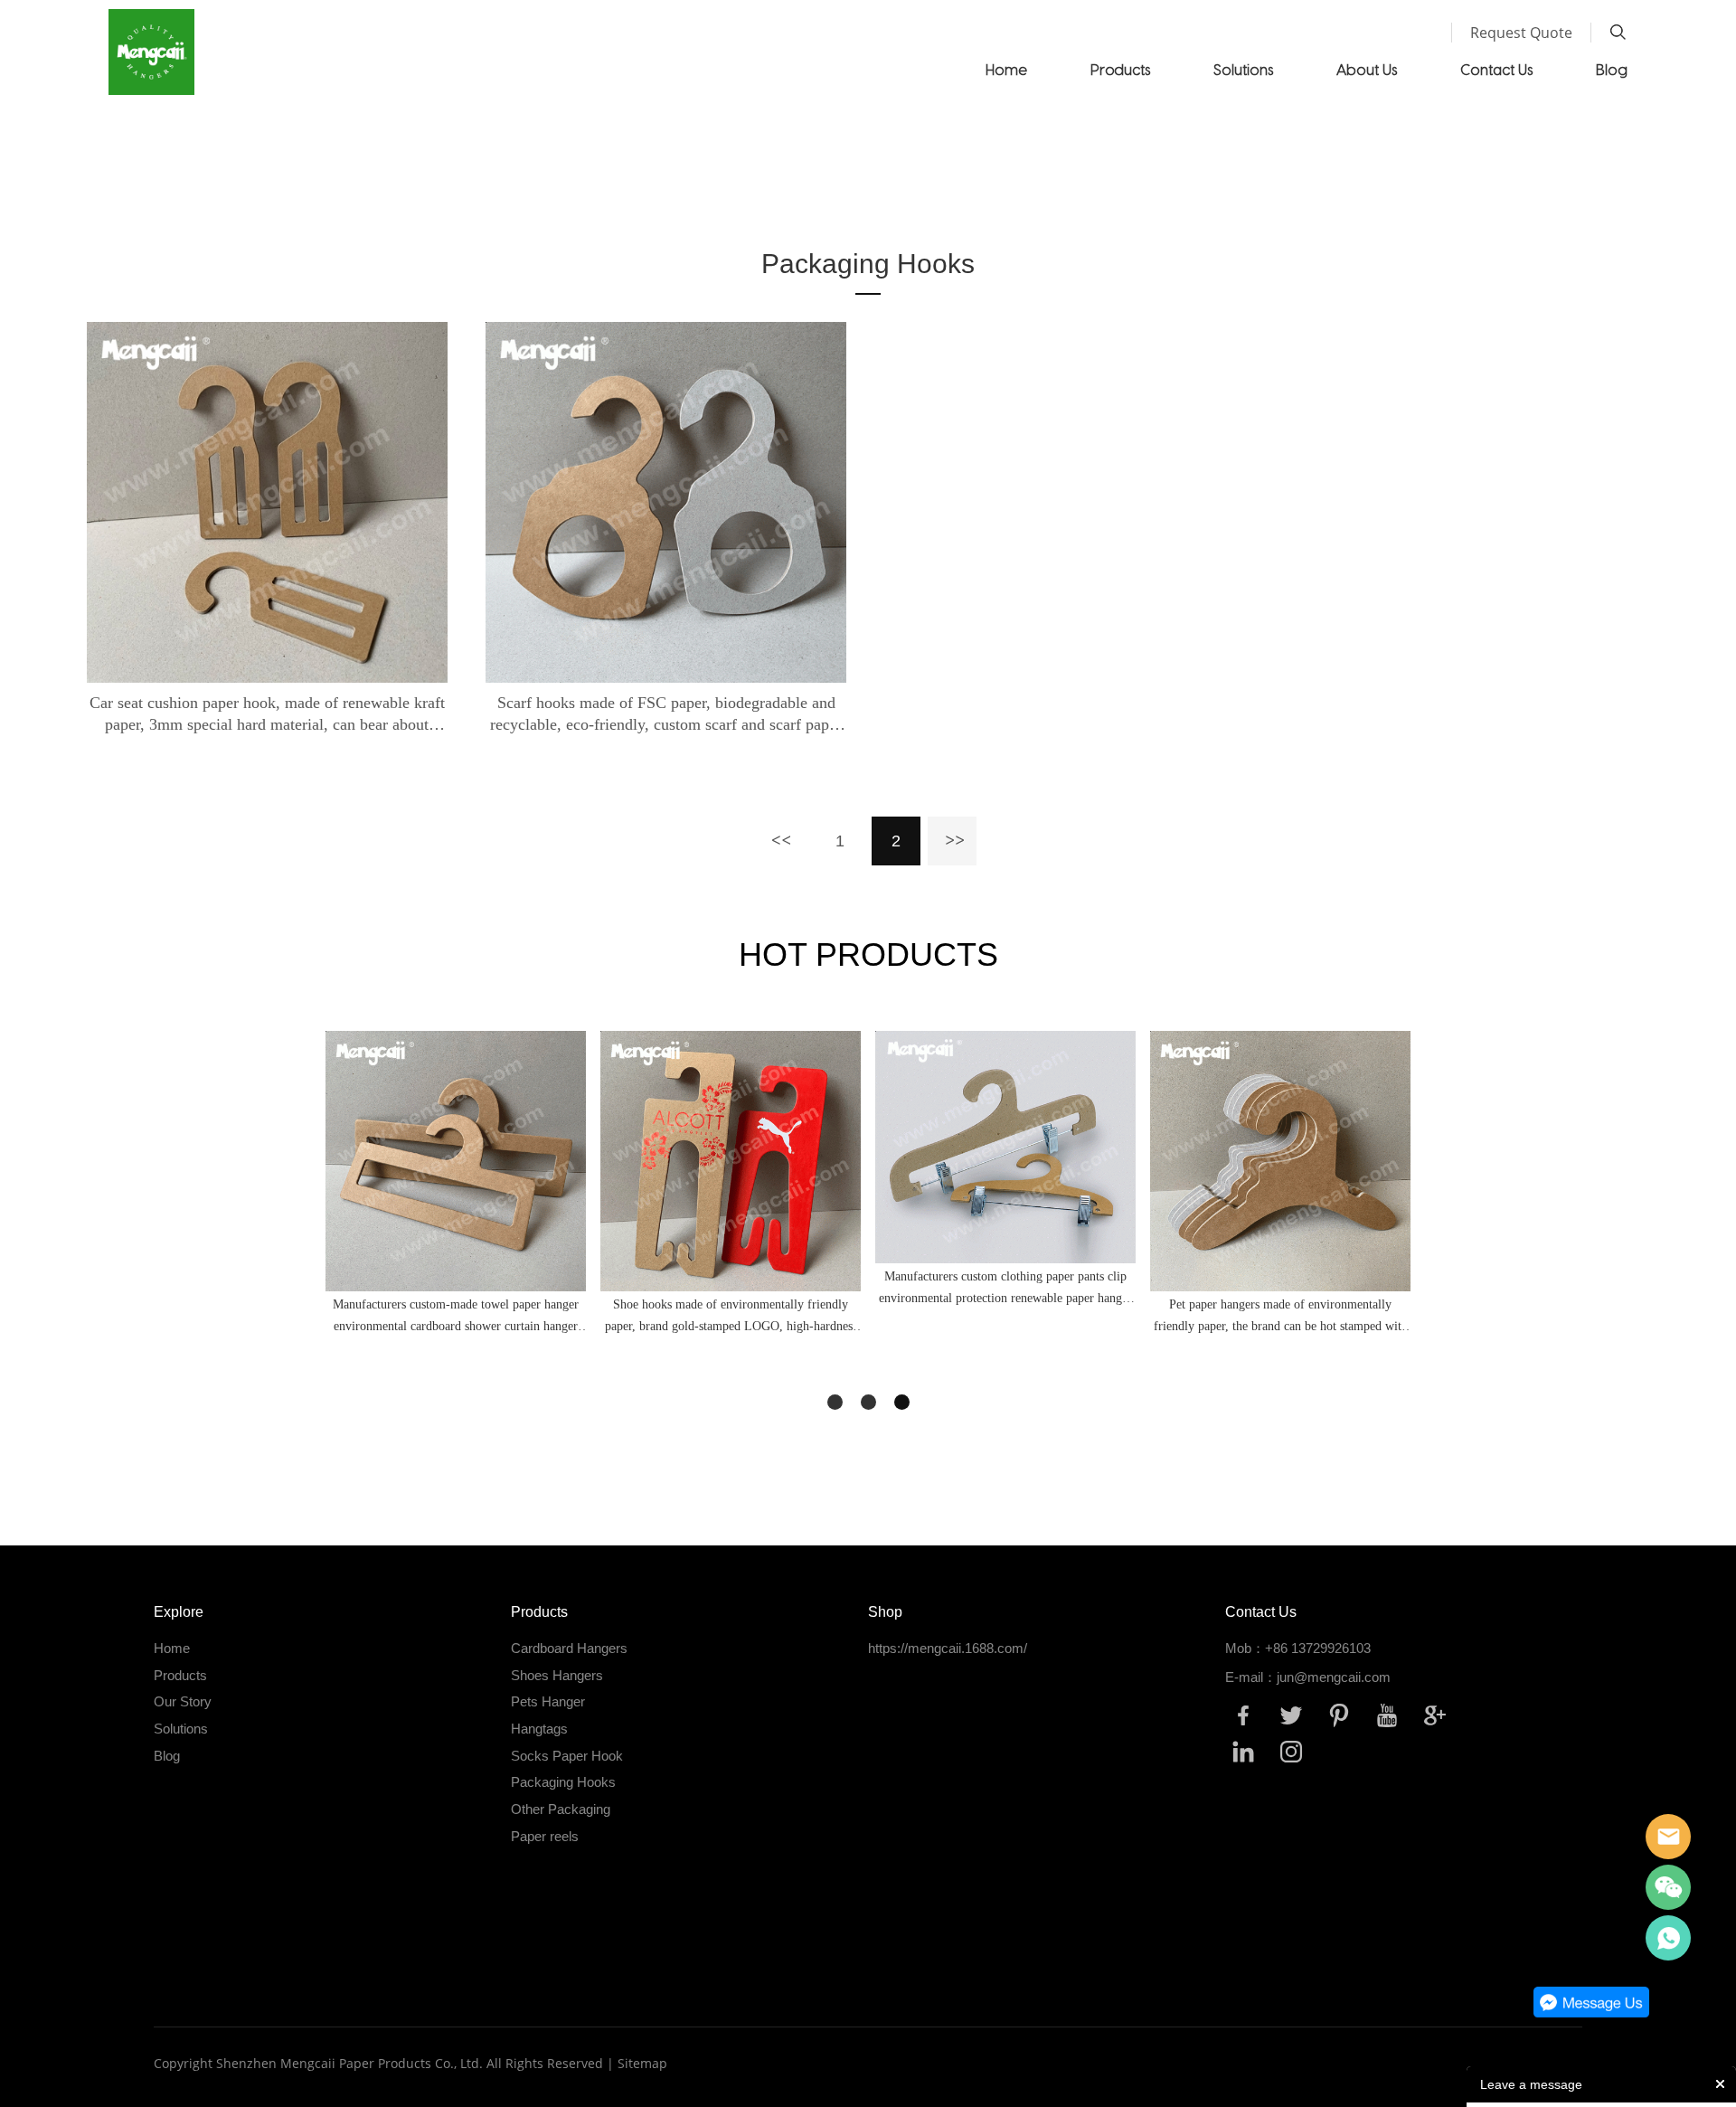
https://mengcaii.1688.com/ (948, 1648)
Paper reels (545, 1836)
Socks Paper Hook (567, 1756)
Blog (1612, 69)
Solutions (1243, 69)
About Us (1367, 69)
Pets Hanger (548, 1701)
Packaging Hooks (893, 195)
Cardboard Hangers (569, 1648)
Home (1006, 69)
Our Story (183, 1701)
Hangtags (539, 1729)
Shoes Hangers (557, 1675)
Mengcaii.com (1668, 1938)
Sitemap (642, 2063)
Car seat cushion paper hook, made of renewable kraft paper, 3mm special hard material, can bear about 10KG (267, 714)
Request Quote (1521, 33)
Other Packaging (561, 1809)
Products (1120, 69)
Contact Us (1496, 69)
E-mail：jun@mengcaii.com (1308, 1677)
